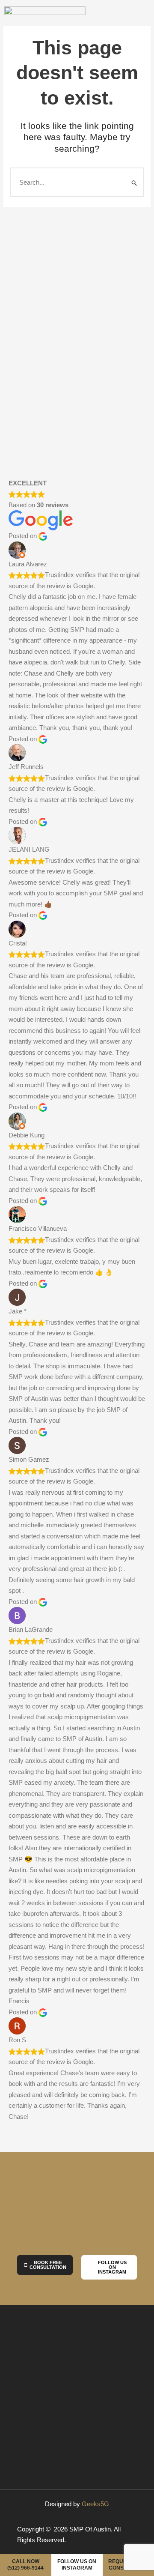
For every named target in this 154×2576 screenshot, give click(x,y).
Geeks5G (95, 2504)
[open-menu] (137, 19)
